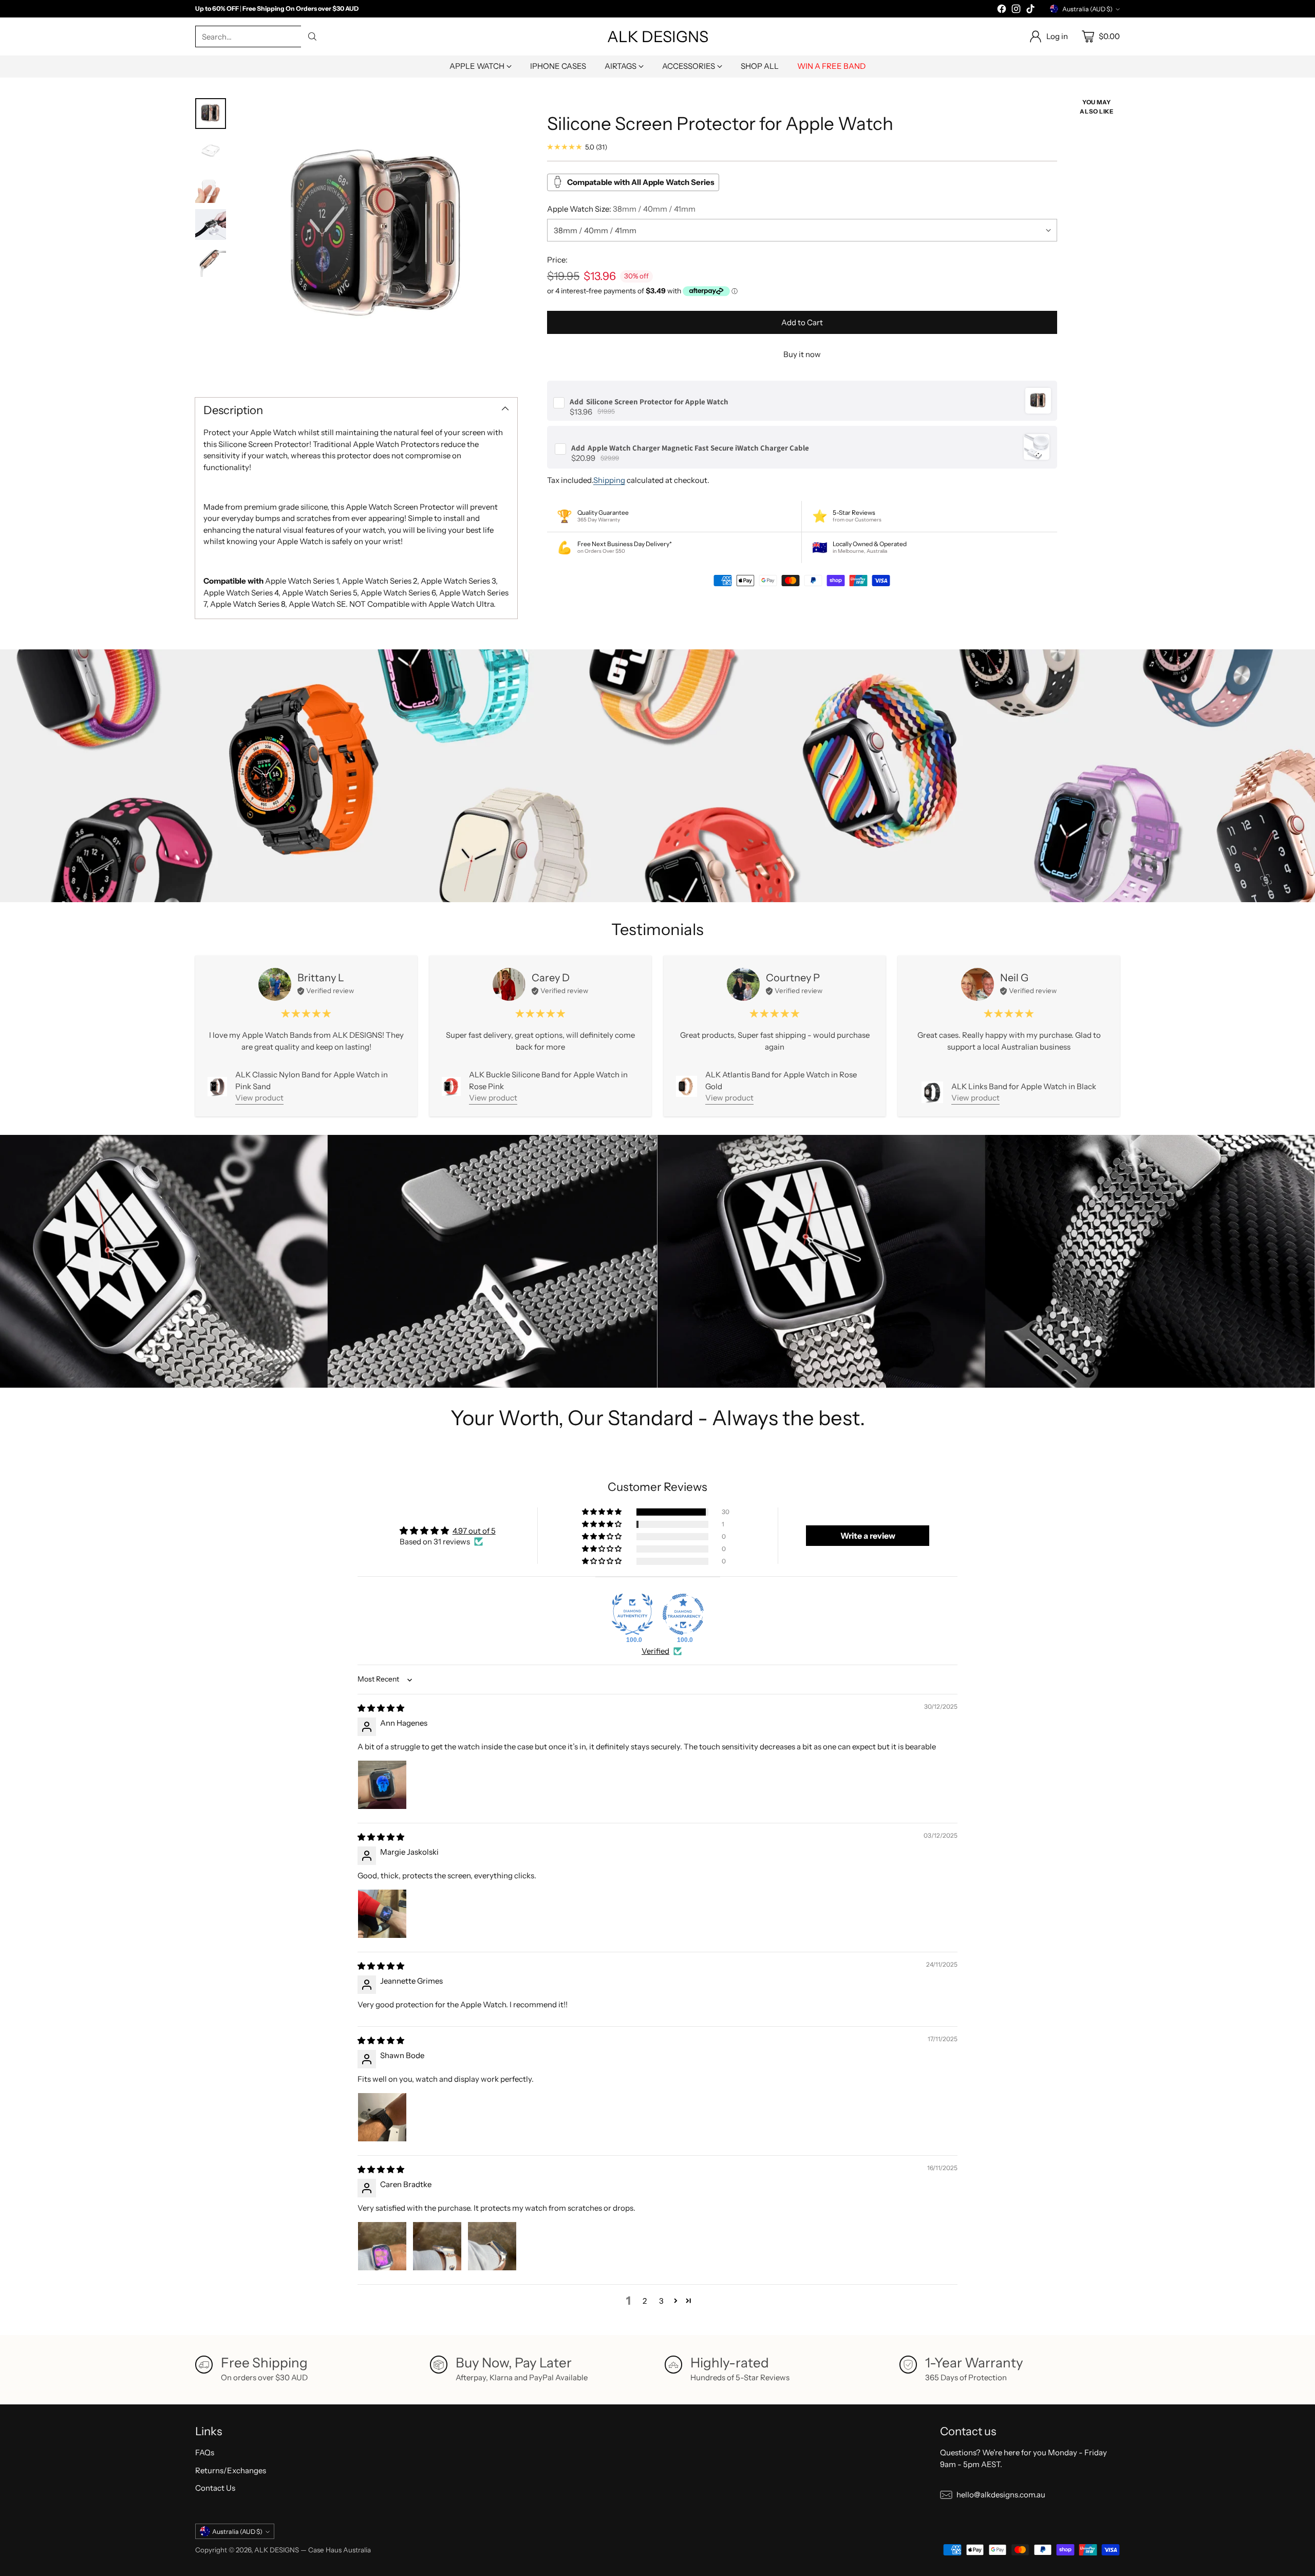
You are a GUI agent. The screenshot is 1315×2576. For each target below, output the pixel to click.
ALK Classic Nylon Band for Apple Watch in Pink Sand (312, 1080)
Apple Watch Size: (621, 208)
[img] (381, 1708)
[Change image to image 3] (211, 188)
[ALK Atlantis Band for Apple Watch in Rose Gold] (687, 1086)
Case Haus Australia (340, 2550)
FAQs (205, 2452)
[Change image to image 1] (211, 114)
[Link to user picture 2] (437, 2246)
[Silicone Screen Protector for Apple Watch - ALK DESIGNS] (377, 239)
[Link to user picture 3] (492, 2246)
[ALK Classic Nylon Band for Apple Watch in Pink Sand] (217, 1087)
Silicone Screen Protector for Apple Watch (649, 401)
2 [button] (645, 2301)
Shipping (609, 480)
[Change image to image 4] (211, 225)
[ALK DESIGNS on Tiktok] (1030, 11)
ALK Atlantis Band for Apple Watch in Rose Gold (781, 1080)
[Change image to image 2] (211, 151)
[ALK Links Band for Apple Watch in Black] (932, 1092)
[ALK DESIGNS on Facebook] (1002, 11)
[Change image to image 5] (211, 262)
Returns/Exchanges (231, 2470)
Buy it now (802, 354)
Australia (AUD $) (1087, 9)
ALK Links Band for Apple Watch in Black (1024, 1086)
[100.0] (632, 1614)
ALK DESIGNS (277, 2550)
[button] (603, 1512)
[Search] (312, 36)
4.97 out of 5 (474, 1531)
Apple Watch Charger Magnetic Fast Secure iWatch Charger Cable (690, 447)
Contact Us (215, 2488)
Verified (655, 1651)
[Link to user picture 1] (382, 1785)
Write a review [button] (868, 1536)
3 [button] (661, 2301)
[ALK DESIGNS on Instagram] (1016, 11)
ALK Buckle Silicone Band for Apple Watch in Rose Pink (548, 1080)
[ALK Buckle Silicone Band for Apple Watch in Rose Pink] (451, 1086)
